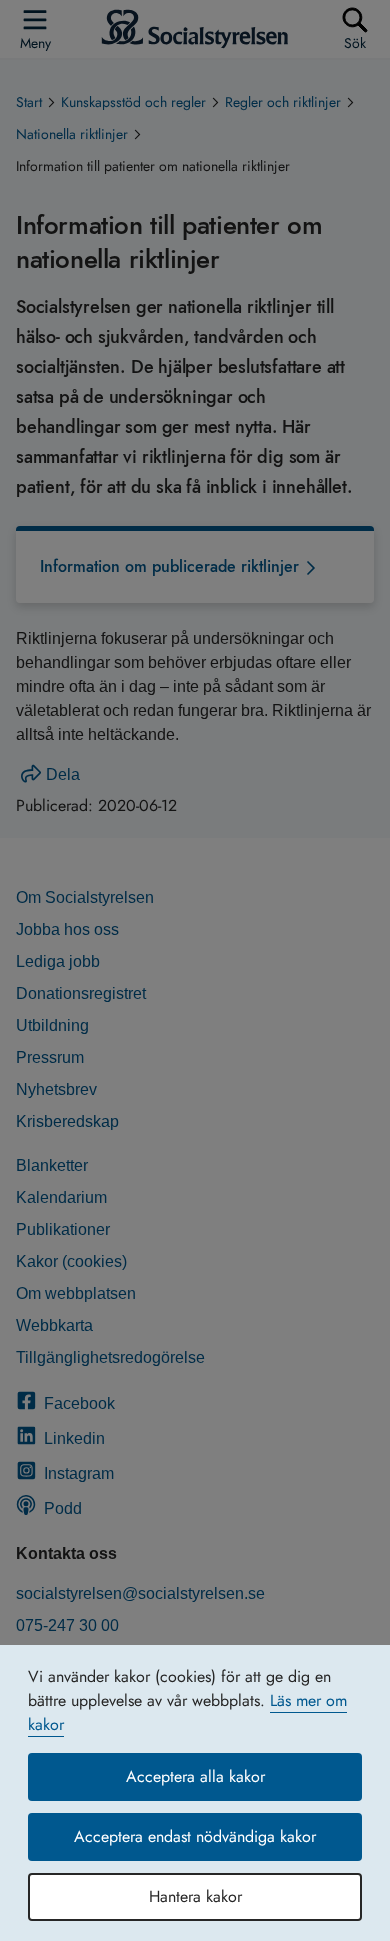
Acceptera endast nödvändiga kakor (195, 1836)
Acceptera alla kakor (195, 1776)
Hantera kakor (195, 1896)
